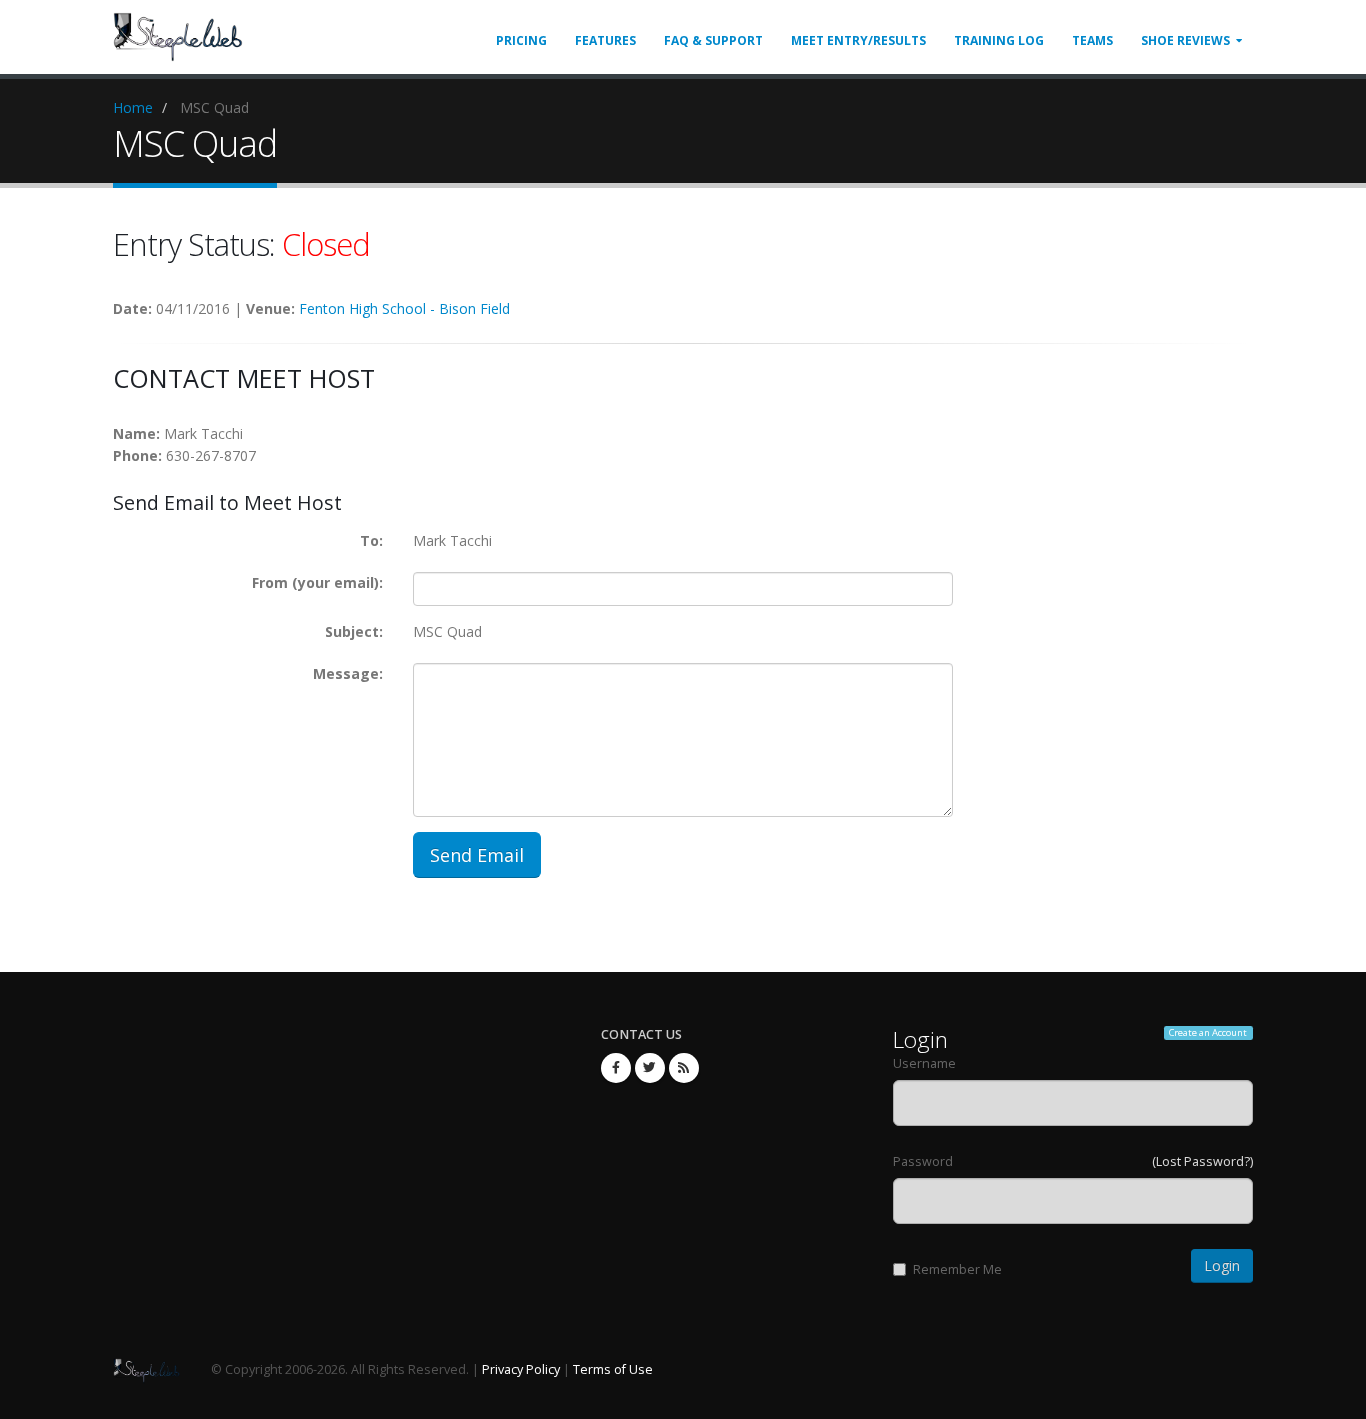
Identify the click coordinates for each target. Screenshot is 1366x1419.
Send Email (477, 855)
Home (133, 107)
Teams (1092, 40)
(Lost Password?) (1202, 1161)
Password (923, 1161)
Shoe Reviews (1185, 40)
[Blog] (684, 1068)
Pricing (521, 40)
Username (924, 1063)
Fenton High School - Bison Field (404, 308)
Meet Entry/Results (858, 40)
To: (371, 540)
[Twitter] (650, 1068)
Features (605, 40)
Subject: (354, 631)
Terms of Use (613, 1369)
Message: (348, 673)
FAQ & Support (713, 40)
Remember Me (957, 1269)
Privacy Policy (521, 1369)
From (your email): (317, 582)
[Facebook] (616, 1068)
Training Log (999, 40)
